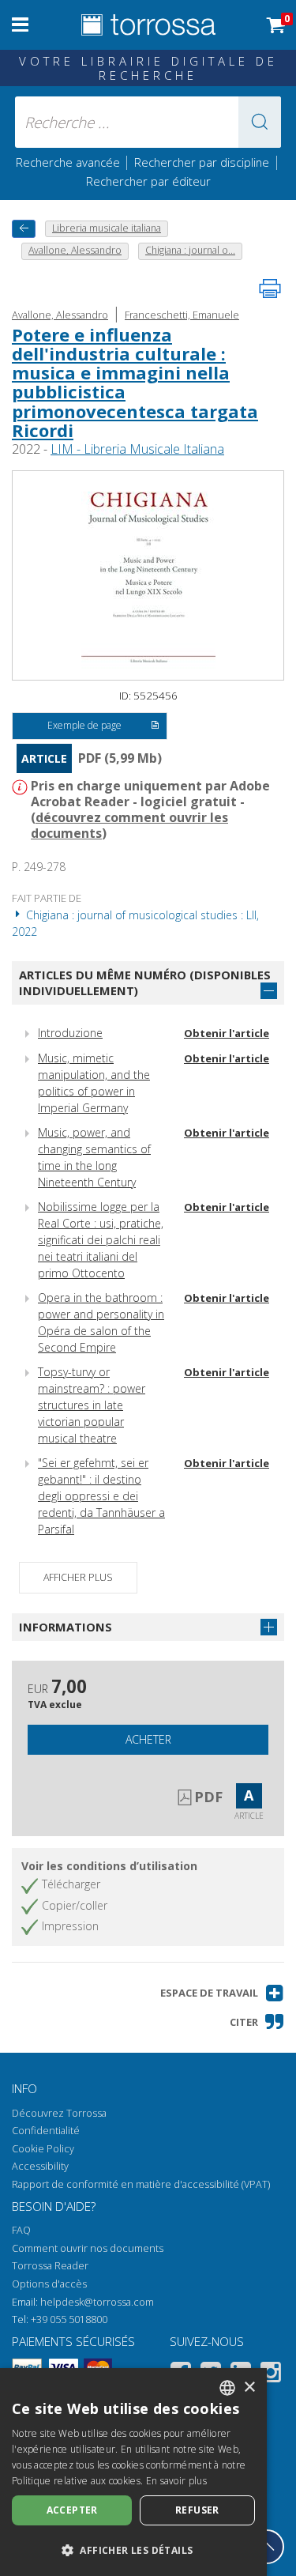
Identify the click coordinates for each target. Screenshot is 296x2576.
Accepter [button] (72, 2510)
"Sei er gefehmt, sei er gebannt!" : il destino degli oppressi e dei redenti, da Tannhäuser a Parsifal (101, 1496)
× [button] (249, 2387)
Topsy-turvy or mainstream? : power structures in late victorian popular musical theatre (92, 1405)
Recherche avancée (69, 162)
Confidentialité (46, 2131)
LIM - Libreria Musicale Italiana (137, 449)
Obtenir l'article (227, 1033)
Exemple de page (84, 725)
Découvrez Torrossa (59, 2113)
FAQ (21, 2230)
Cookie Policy (43, 2149)
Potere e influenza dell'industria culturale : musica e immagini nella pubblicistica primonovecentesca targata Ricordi (135, 382)
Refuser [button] (197, 2510)
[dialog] (133, 2472)
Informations (66, 1627)
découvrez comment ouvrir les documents (129, 825)
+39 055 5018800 (69, 2320)
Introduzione (70, 1033)
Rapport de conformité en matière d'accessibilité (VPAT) (141, 2184)
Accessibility (40, 2166)
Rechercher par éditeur (148, 181)
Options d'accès (49, 2284)
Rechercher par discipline (202, 162)
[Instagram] (271, 2375)
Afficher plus (78, 1577)
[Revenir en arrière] (24, 229)
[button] (260, 122)
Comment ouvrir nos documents (88, 2248)
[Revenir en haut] (267, 2547)
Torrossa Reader (50, 2266)
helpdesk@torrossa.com (97, 2302)
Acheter (148, 1739)
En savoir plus (176, 2481)
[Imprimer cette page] (270, 289)
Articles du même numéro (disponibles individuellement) (145, 983)
